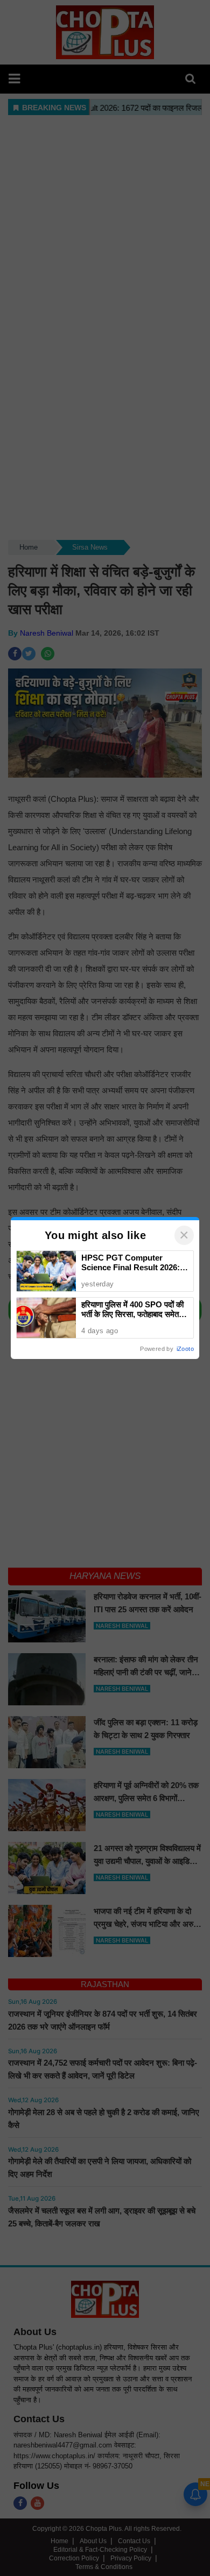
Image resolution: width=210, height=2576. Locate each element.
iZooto (185, 1349)
